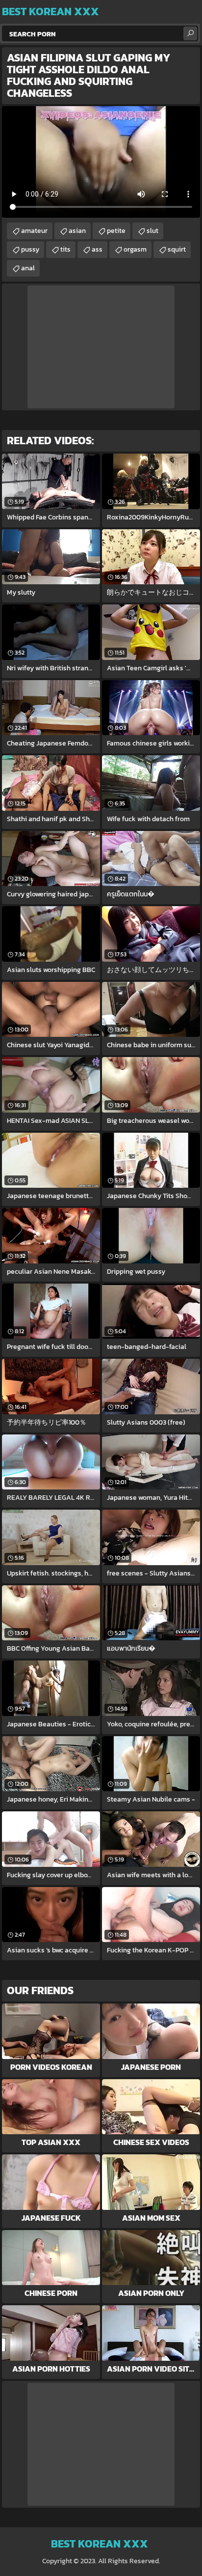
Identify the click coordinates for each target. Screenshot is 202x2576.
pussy (30, 249)
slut (152, 231)
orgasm (135, 249)
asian (77, 231)
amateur (34, 231)
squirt (177, 249)
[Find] (190, 33)
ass (97, 249)
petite (116, 231)
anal (28, 268)
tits (65, 249)
